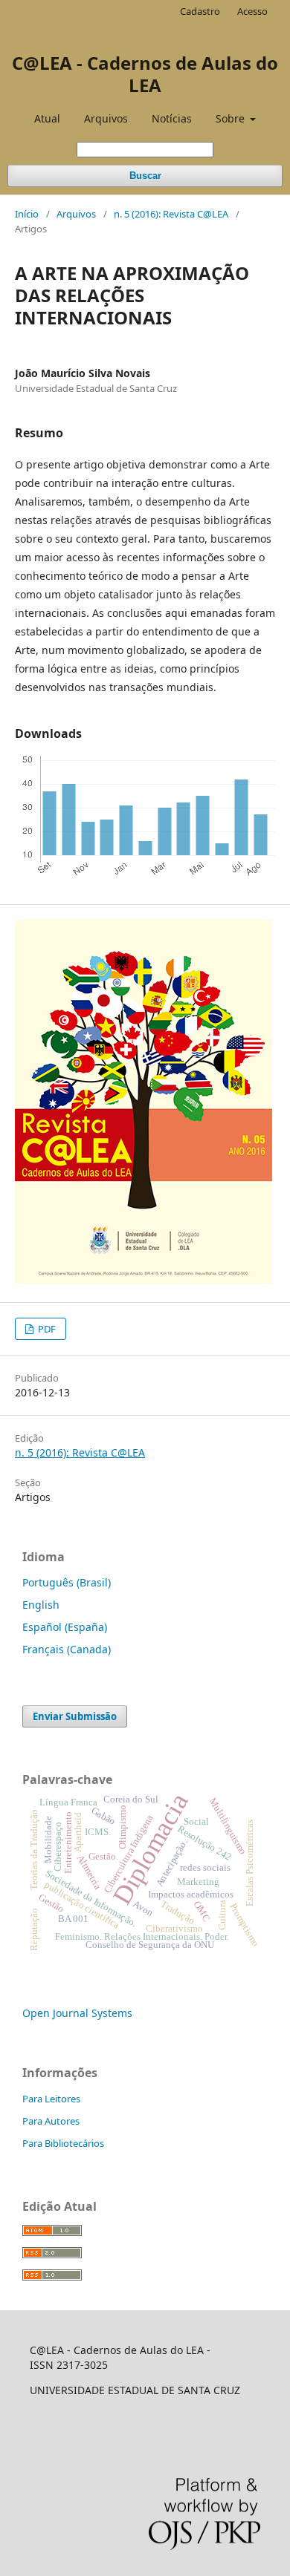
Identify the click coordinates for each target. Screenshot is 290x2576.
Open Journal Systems (77, 2013)
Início (27, 214)
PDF (46, 1329)
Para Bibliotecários (63, 2143)
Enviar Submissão (75, 1716)
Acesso (252, 11)
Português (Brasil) (67, 1582)
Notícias (172, 118)
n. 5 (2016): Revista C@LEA (171, 214)
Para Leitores (51, 2099)
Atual (47, 118)
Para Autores (51, 2121)
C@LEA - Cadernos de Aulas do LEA (145, 74)
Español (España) (65, 1627)
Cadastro (200, 11)
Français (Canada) (67, 1649)
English (41, 1605)
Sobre (232, 118)
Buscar (145, 176)
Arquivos (106, 118)
